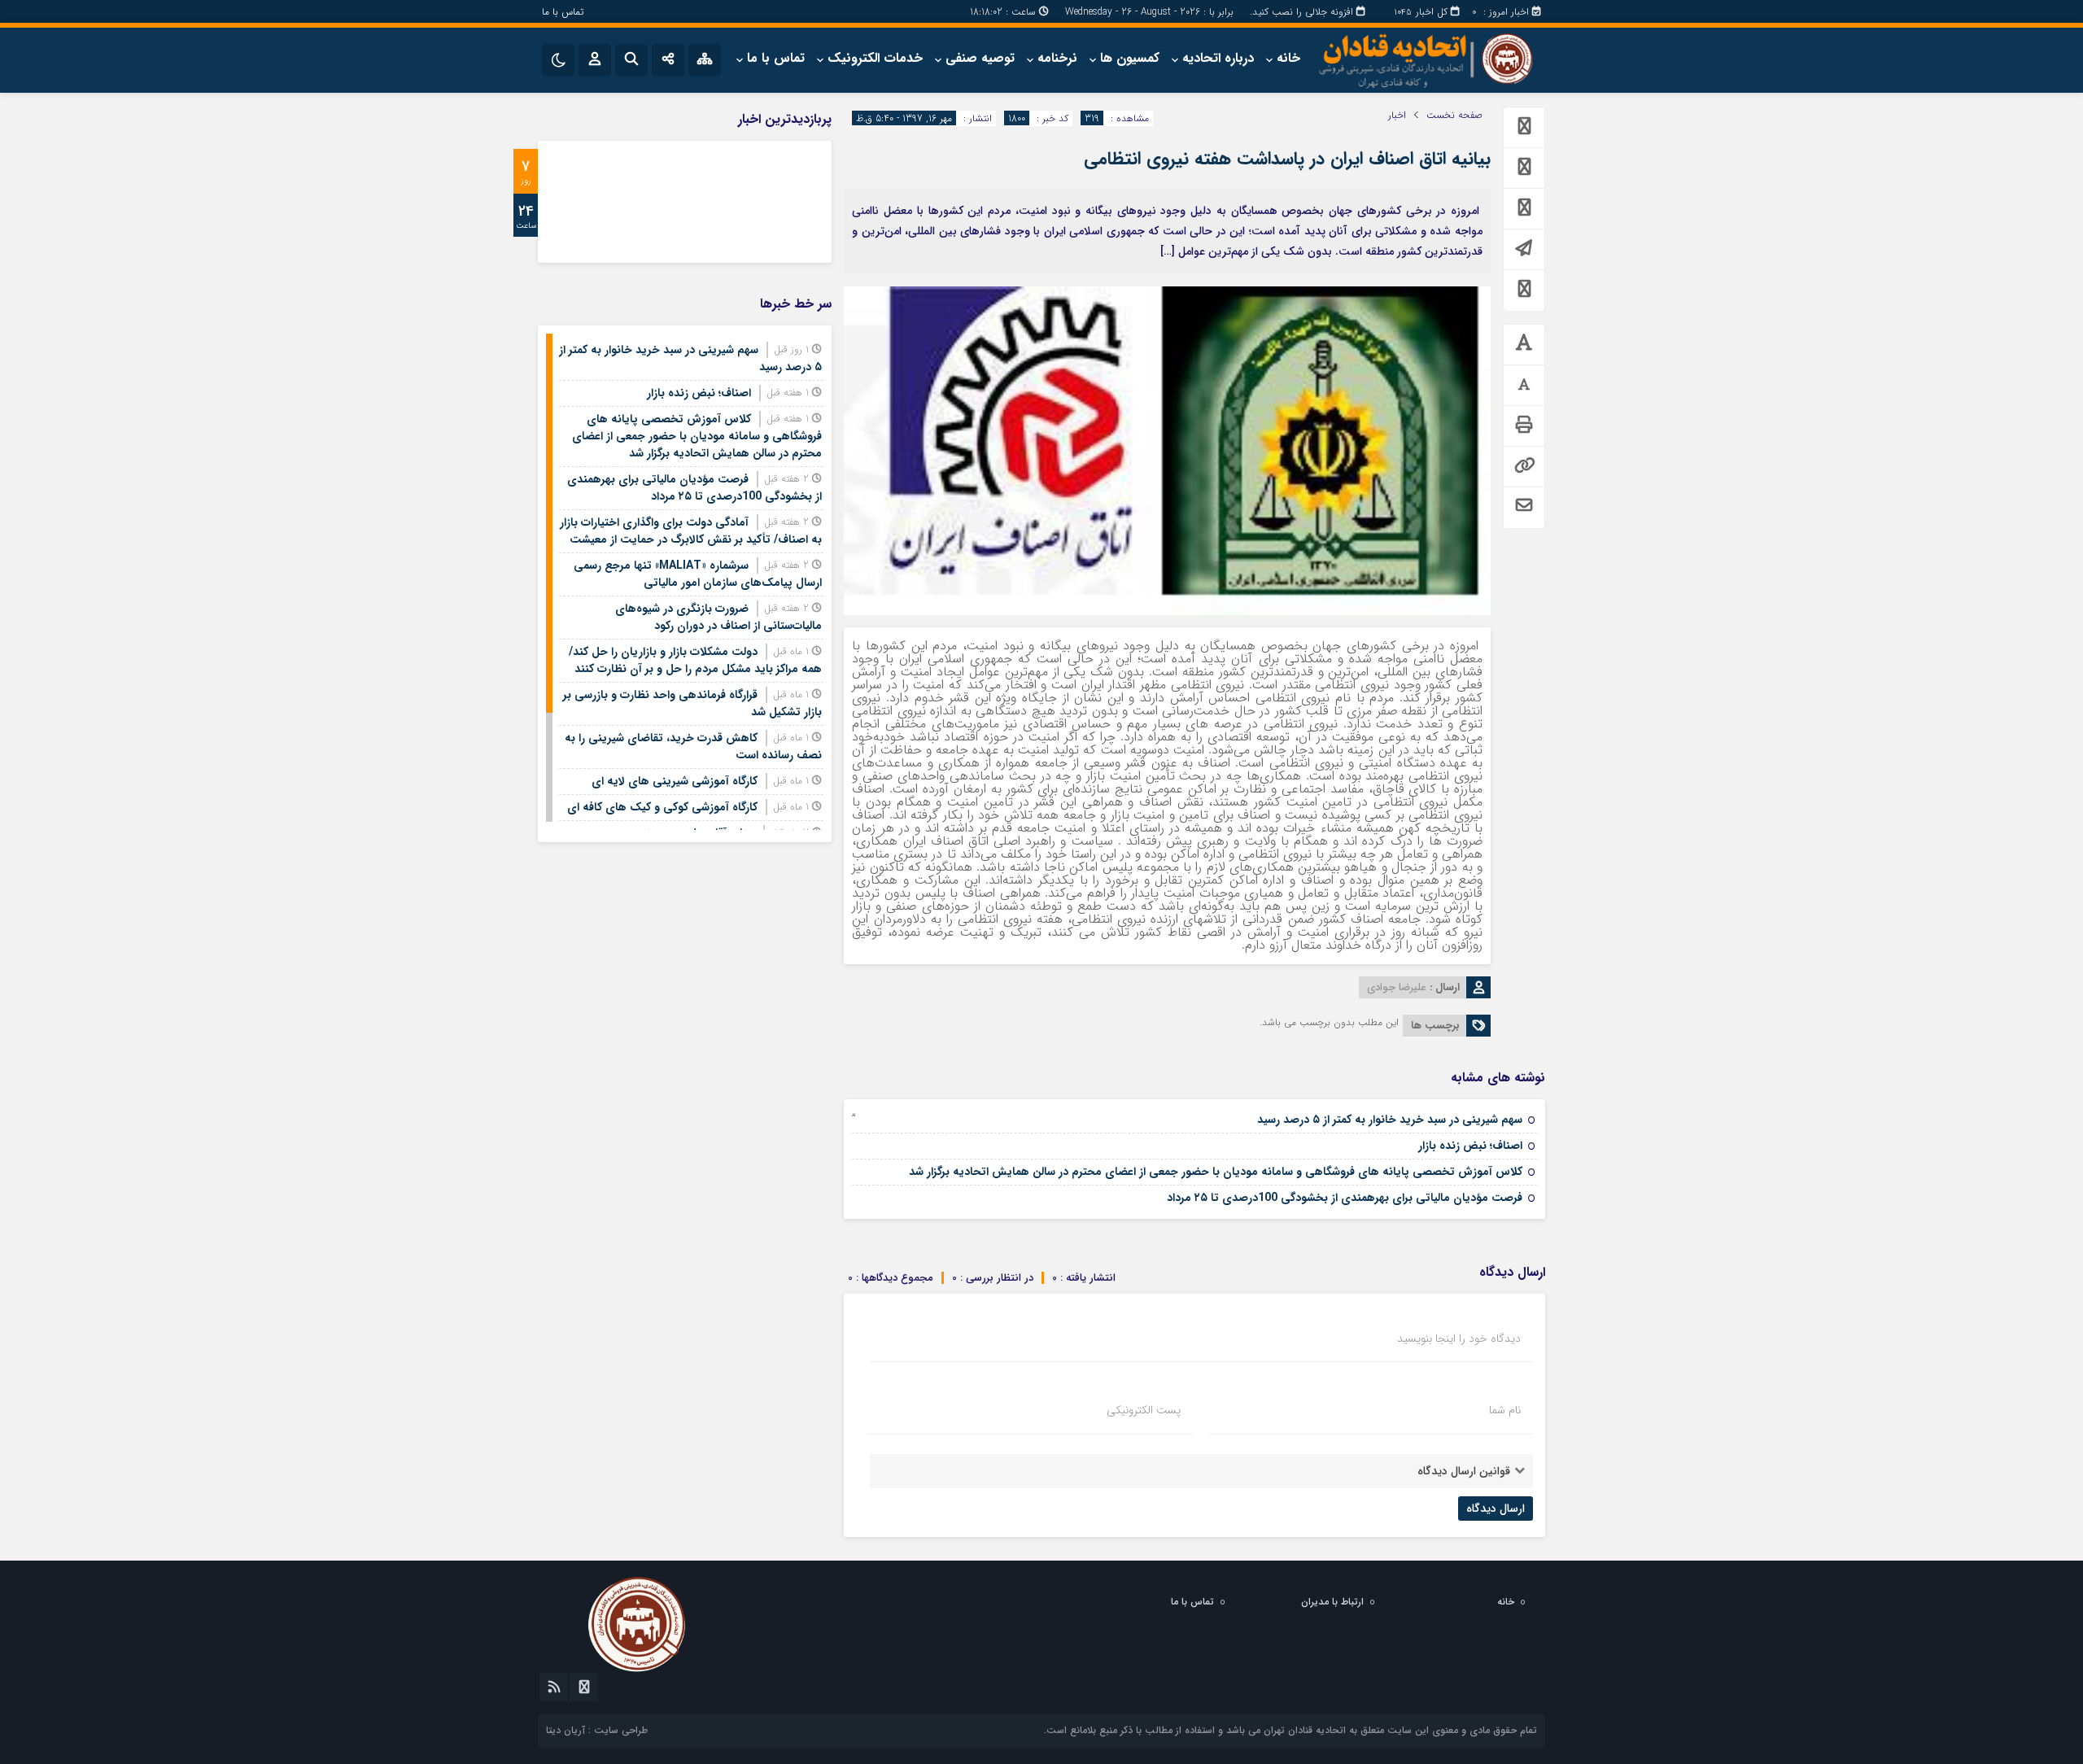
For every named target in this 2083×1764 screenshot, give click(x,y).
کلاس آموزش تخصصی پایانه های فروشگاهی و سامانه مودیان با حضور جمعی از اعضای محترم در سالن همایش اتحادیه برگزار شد (1216, 1172)
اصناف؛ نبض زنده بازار (1470, 1146)
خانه (1288, 58)
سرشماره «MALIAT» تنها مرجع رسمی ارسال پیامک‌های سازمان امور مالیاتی (698, 574)
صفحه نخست (1454, 116)
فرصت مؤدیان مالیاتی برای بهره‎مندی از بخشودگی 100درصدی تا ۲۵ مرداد (1345, 1198)
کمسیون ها (1130, 58)
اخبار (1397, 116)
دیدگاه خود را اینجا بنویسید (1459, 1338)
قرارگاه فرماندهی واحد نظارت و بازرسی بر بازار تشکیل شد (692, 703)
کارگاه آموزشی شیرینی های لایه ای (675, 781)
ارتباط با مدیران (1332, 1602)
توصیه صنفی (980, 58)
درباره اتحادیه (1218, 58)
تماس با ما (563, 12)
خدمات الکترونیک (875, 58)
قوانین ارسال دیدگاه (1464, 1471)
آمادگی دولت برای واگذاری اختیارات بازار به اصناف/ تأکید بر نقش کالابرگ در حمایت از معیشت (691, 531)
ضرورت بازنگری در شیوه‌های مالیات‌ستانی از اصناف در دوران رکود (718, 617)
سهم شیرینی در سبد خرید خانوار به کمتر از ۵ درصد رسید (1390, 1120)
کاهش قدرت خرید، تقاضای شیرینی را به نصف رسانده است (693, 747)
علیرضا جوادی (1397, 987)
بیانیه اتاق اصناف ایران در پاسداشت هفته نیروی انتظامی (1287, 159)
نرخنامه (1057, 58)
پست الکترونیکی (1144, 1410)
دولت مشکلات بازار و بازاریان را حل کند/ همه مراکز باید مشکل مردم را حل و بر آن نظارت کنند (695, 660)
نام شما (1505, 1410)
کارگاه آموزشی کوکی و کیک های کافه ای (662, 807)
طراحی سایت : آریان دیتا (597, 1730)
